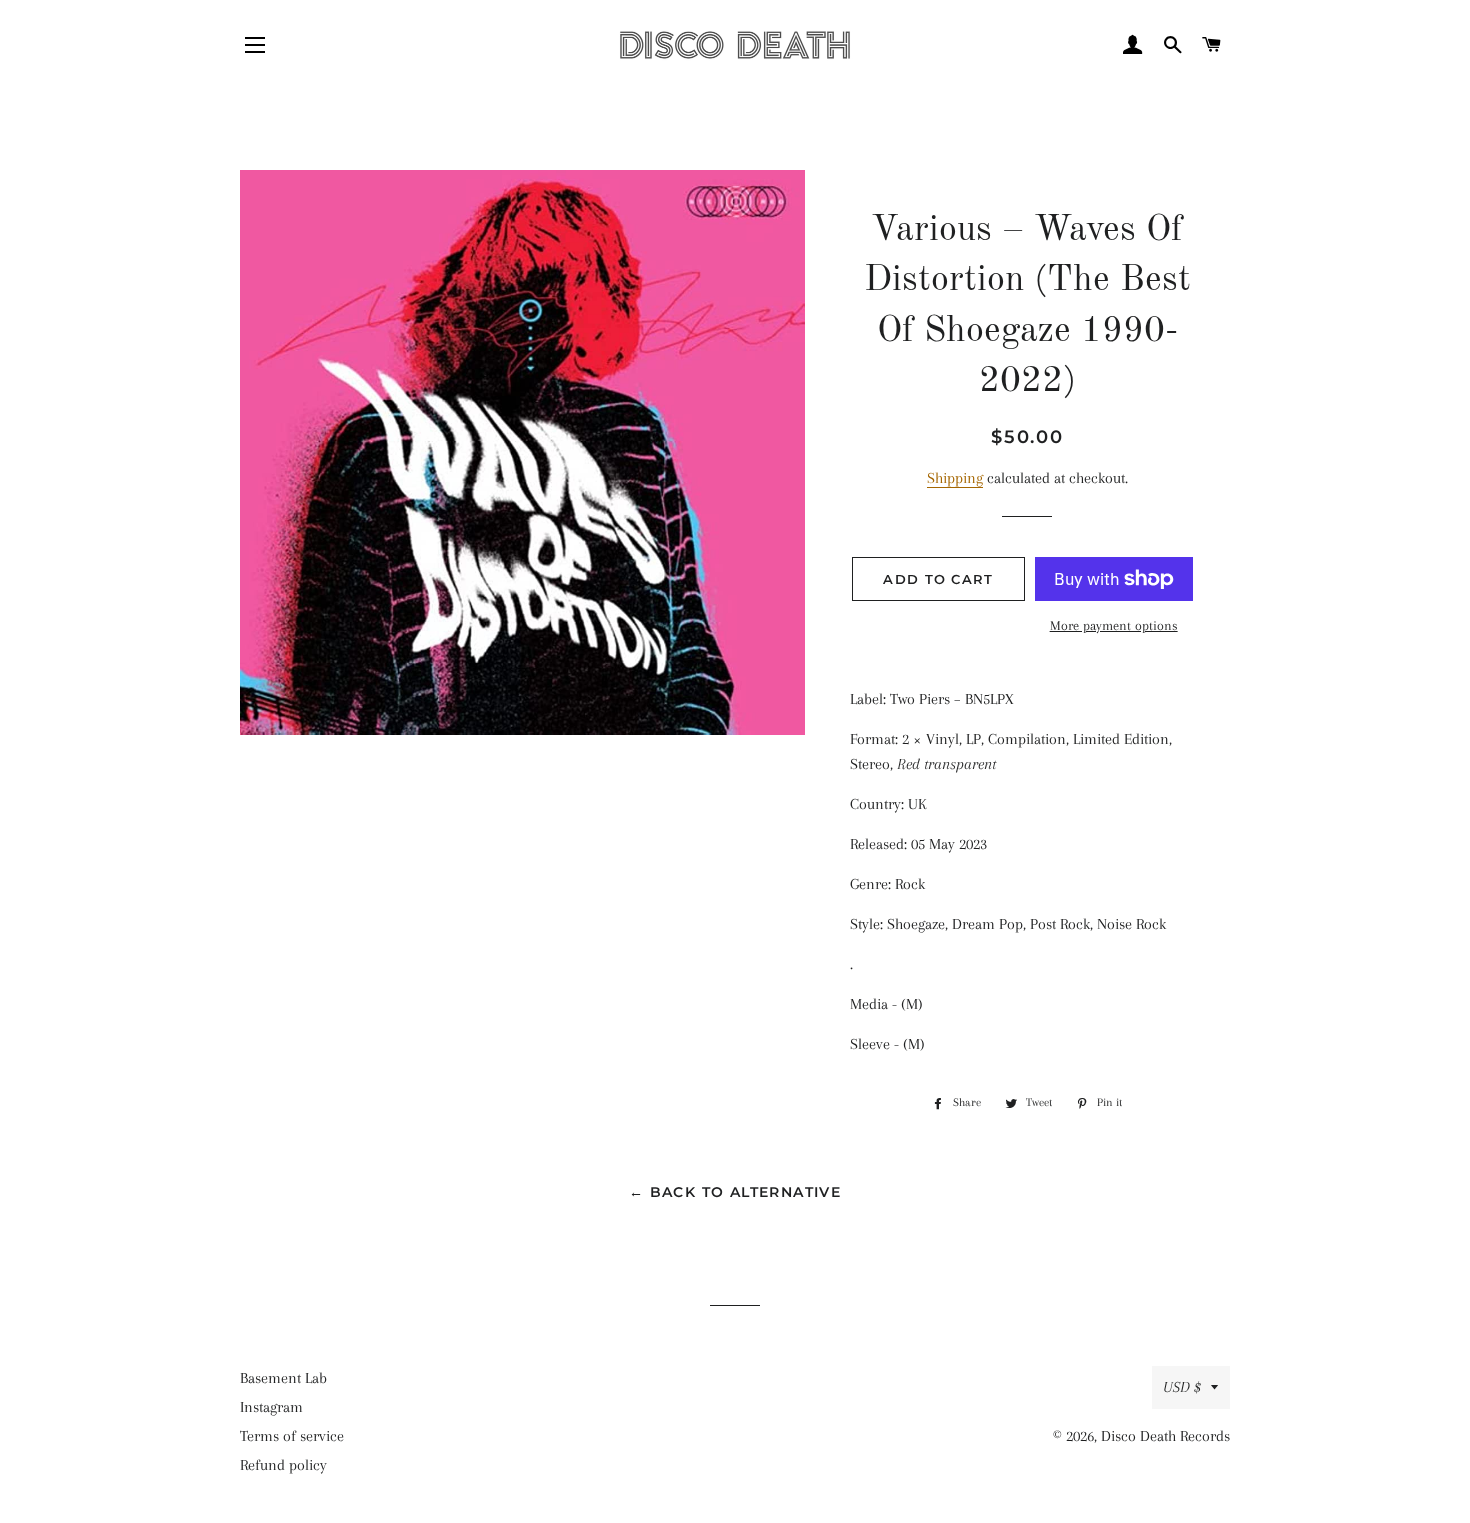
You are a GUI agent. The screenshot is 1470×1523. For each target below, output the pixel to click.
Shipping (955, 478)
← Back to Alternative (735, 1192)
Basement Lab (283, 1378)
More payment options (1114, 625)
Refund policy (283, 1465)
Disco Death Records (1165, 1436)
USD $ (1182, 1387)
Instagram (271, 1407)
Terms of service (292, 1436)
